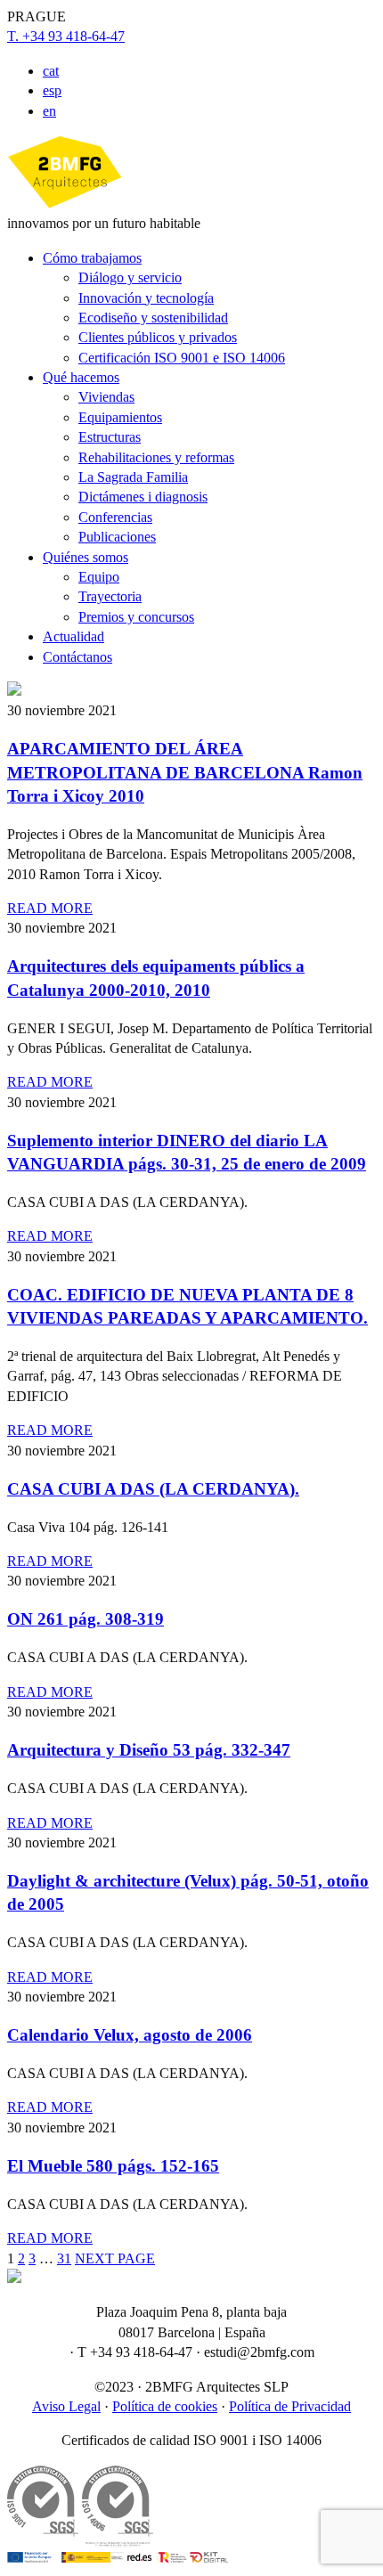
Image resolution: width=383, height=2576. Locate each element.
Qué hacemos (81, 377)
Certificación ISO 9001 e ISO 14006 (182, 358)
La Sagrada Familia (133, 477)
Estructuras (110, 437)
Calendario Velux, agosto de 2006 (130, 2035)
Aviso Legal (66, 2406)
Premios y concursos (136, 617)
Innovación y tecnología (146, 298)
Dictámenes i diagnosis (143, 497)
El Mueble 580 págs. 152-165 (113, 2166)
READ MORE (50, 908)
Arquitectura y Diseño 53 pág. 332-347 (149, 1750)
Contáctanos (77, 657)
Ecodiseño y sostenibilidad (153, 318)
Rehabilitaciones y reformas (156, 457)
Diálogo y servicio (130, 277)
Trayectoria (110, 596)
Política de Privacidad (290, 2406)
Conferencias (115, 517)
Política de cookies (165, 2406)
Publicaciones (117, 537)
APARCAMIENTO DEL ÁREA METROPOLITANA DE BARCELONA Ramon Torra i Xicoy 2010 (185, 772)
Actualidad (73, 636)
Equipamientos (120, 417)
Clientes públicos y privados (158, 337)
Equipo (99, 577)
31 (64, 2258)
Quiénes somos (86, 557)
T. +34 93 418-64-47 (66, 36)
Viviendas (106, 397)
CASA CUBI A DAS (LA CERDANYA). (153, 1489)
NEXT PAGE (115, 2258)
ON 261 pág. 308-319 (86, 1619)
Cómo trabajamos (92, 258)
